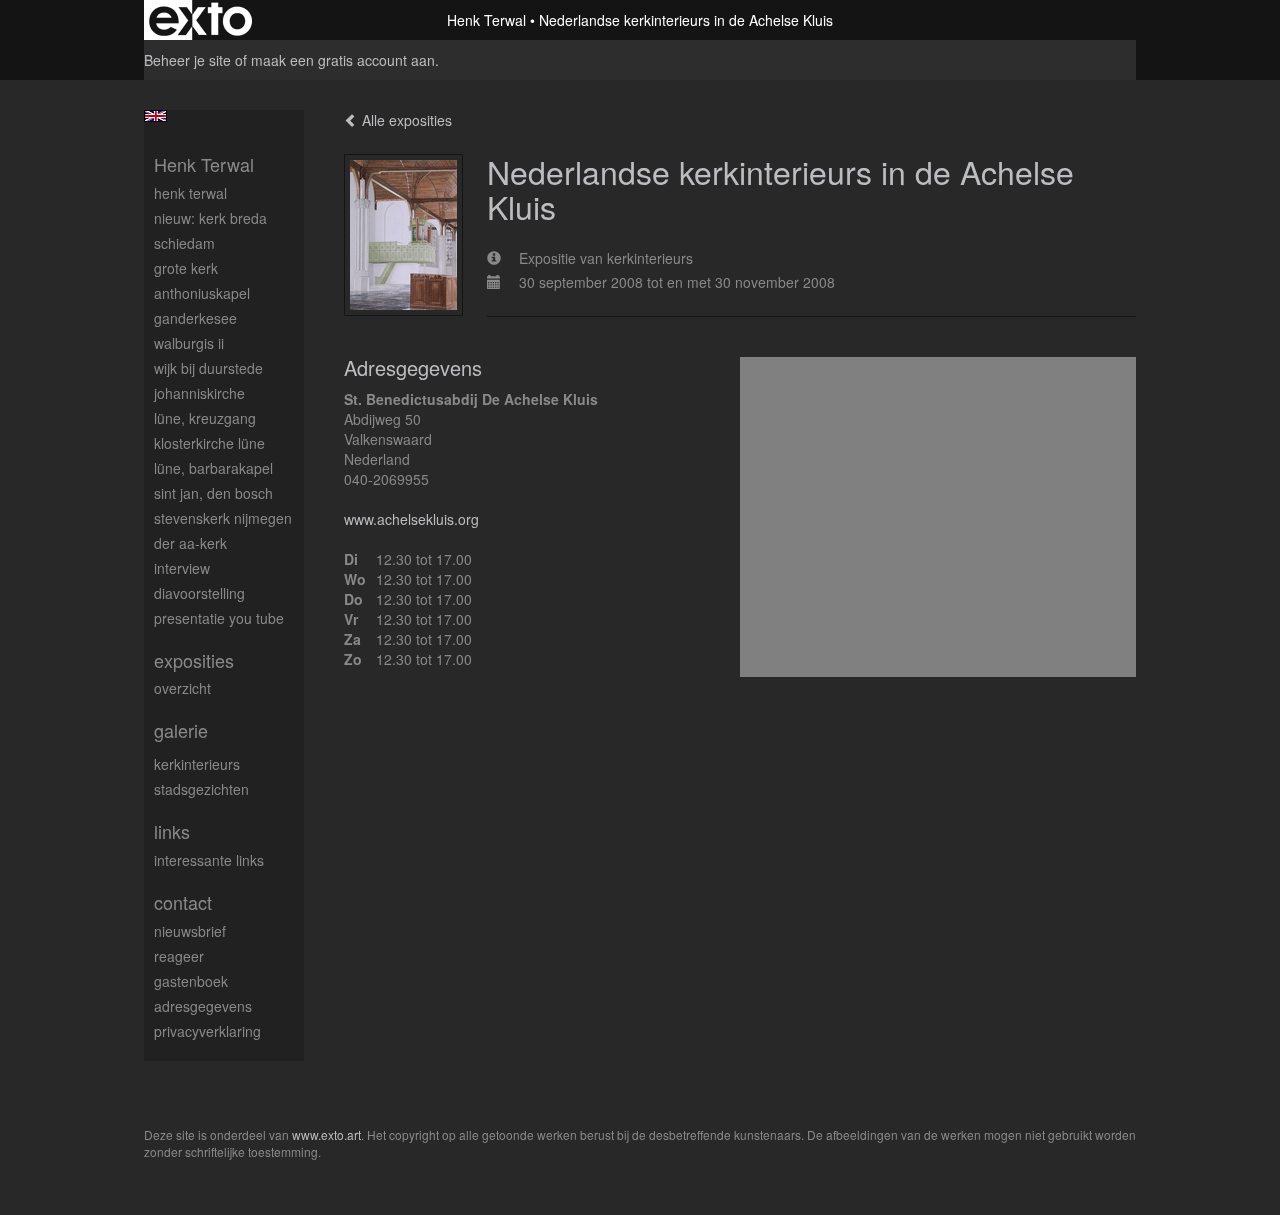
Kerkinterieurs (197, 764)
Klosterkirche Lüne (209, 443)
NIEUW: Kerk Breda (210, 218)
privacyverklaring (207, 1031)
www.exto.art (326, 1134)
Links (172, 831)
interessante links (209, 860)
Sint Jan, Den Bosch (213, 493)
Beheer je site (187, 60)
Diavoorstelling (199, 593)
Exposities (194, 660)
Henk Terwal (486, 20)
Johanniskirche (199, 393)
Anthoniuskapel (202, 293)
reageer (179, 956)
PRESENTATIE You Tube (219, 618)
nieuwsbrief (190, 931)
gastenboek (191, 981)
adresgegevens (203, 1006)
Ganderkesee (195, 318)
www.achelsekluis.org (411, 519)
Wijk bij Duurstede (208, 368)
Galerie (181, 730)
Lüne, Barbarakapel (213, 468)
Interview (182, 568)
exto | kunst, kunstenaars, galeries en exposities (200, 20)
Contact (183, 902)
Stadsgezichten (201, 789)
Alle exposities (405, 120)
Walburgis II (189, 343)
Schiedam (184, 243)
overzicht (182, 688)
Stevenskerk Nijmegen (223, 518)
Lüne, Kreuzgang (205, 418)
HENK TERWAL (190, 193)
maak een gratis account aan (343, 60)
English (155, 116)
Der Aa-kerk (190, 543)
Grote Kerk (186, 268)
